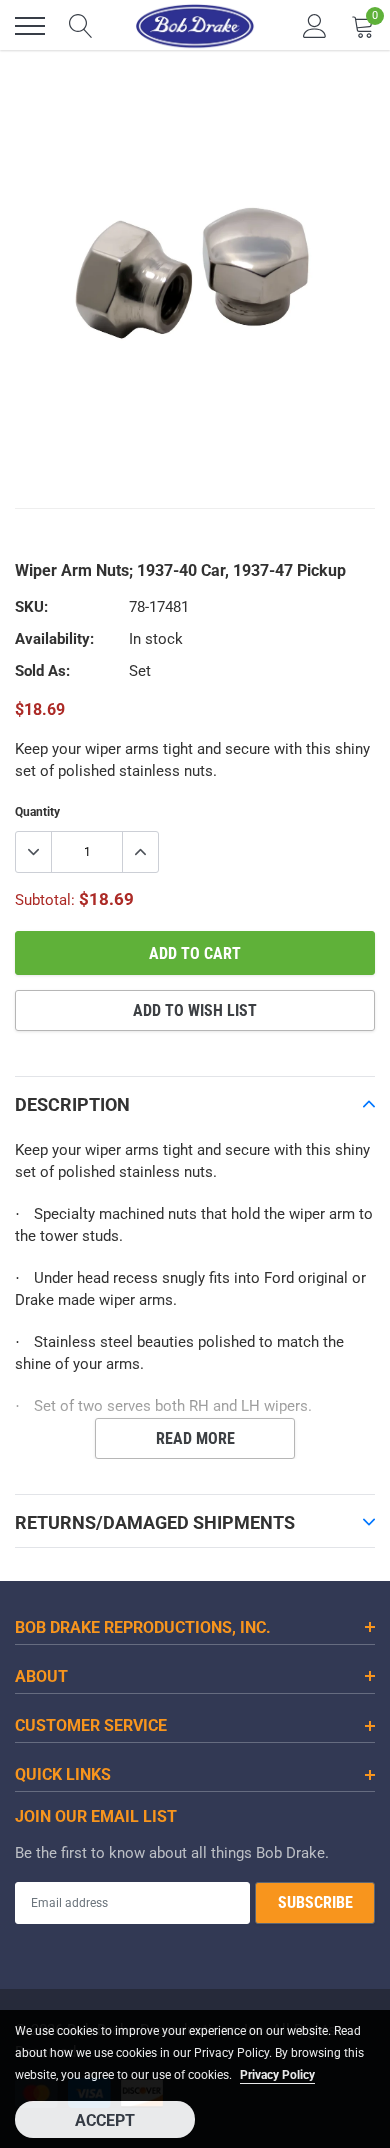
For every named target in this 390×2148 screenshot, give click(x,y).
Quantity (37, 812)
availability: (54, 639)
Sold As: (42, 671)
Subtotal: (45, 900)
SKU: (31, 607)
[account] (315, 26)
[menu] (30, 26)
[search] (81, 26)
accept (105, 2120)
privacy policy (277, 2075)
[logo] (195, 26)
